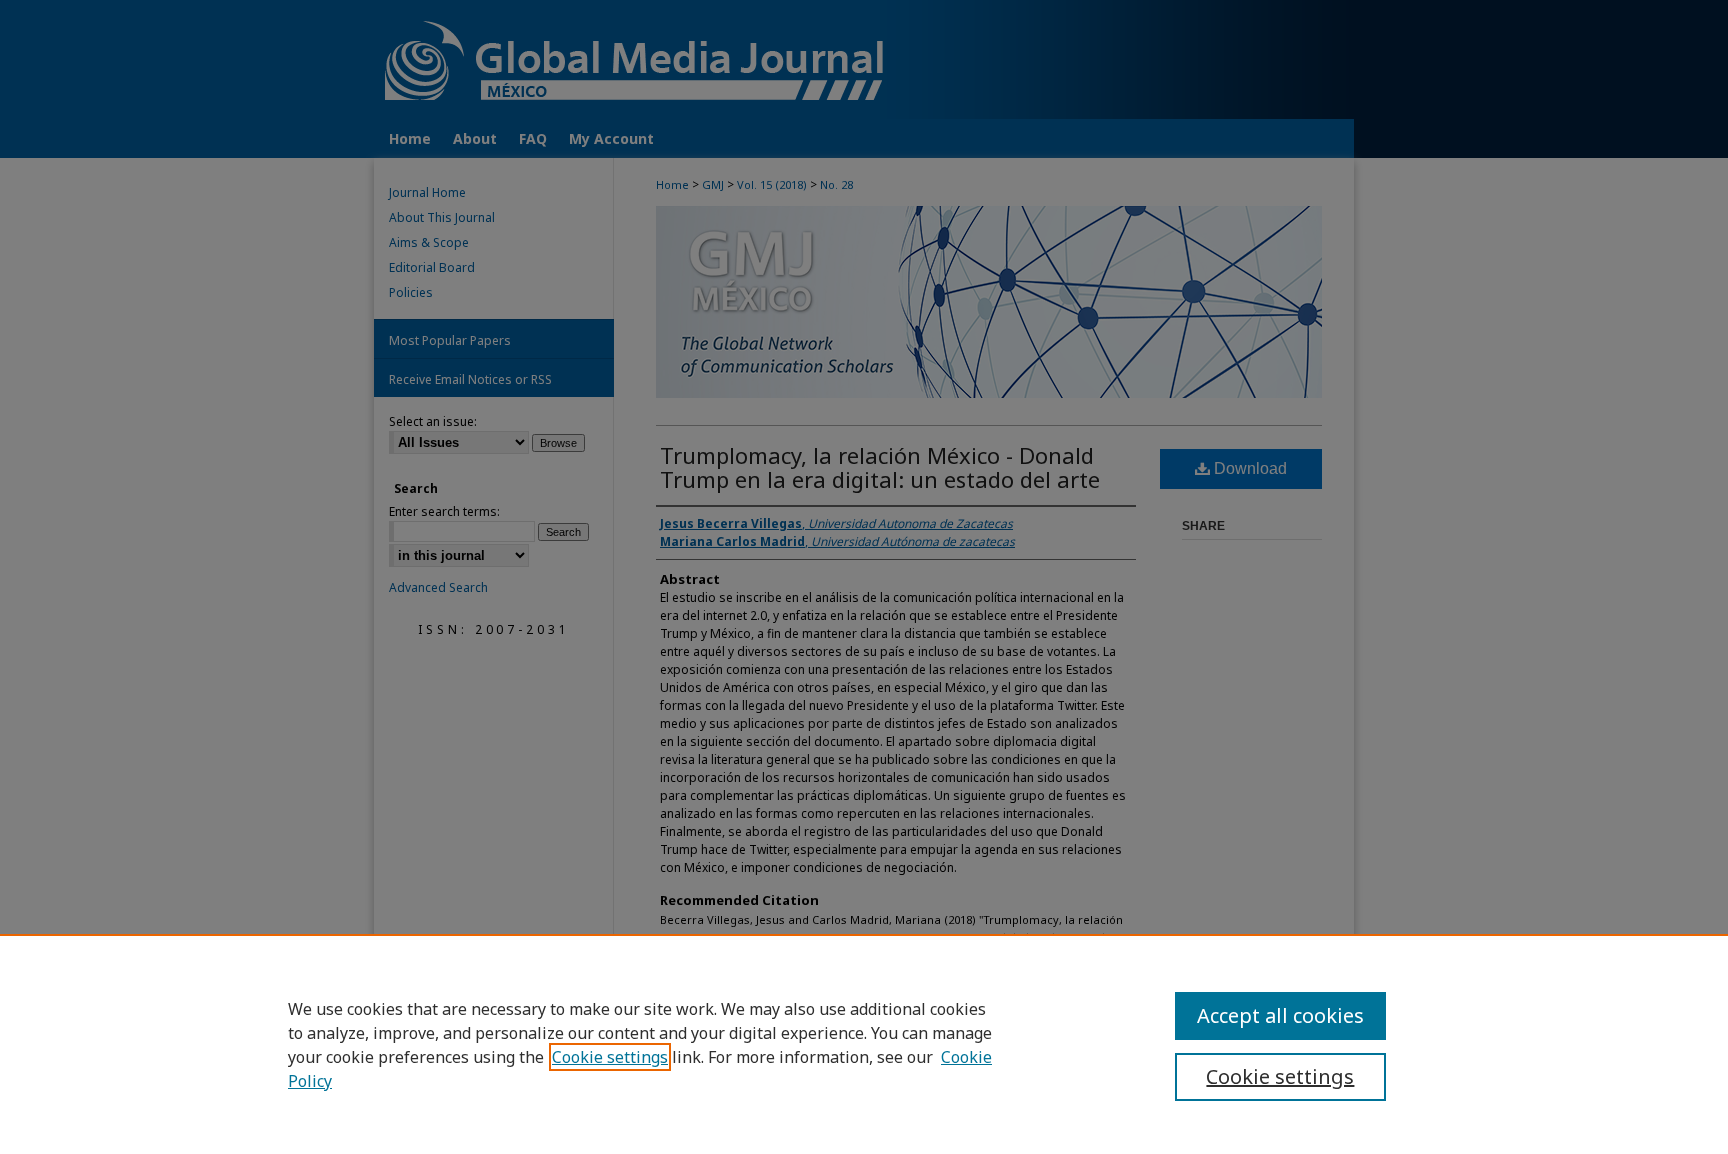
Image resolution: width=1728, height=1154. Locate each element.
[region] (864, 1044)
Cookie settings (610, 1057)
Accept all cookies (1280, 1015)
